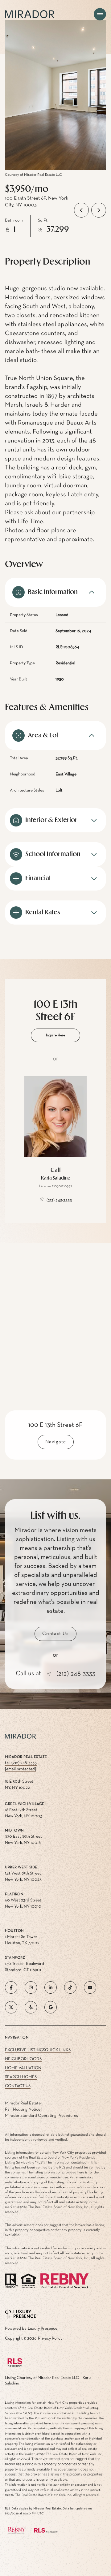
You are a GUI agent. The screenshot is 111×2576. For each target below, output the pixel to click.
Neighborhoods (23, 2059)
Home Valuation (23, 2068)
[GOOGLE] (51, 2007)
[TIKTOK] (70, 1987)
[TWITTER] (11, 2007)
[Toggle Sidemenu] (100, 14)
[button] (55, 1634)
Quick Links (58, 2050)
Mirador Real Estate (23, 2103)
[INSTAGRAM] (31, 1987)
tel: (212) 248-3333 (21, 1763)
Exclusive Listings (25, 2050)
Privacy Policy (50, 2338)
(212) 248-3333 (59, 1200)
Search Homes (21, 2077)
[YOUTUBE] (90, 1987)
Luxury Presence (43, 2328)
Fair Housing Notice (23, 2109)
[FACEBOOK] (11, 1987)
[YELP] (31, 2007)
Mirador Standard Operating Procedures (41, 2116)
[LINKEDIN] (51, 1987)
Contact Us (18, 2086)
